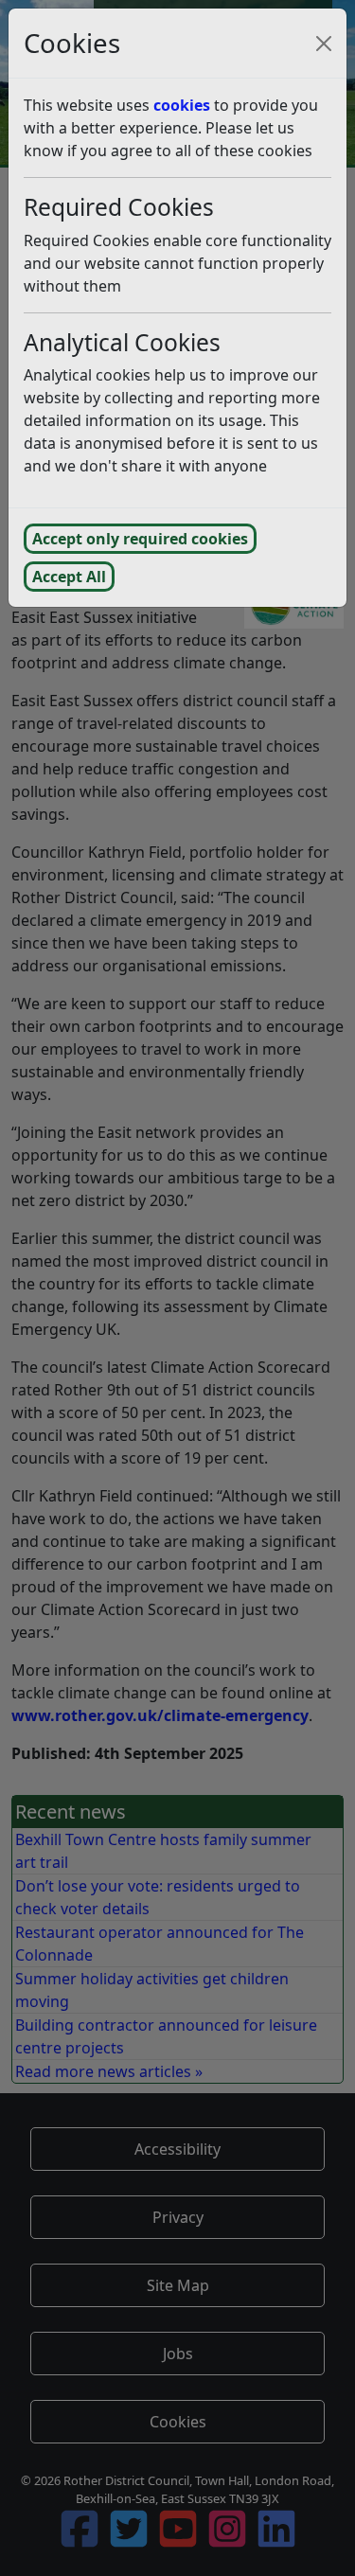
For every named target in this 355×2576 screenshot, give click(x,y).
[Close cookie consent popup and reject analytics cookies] (324, 44)
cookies (182, 105)
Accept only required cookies (140, 539)
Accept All (69, 577)
